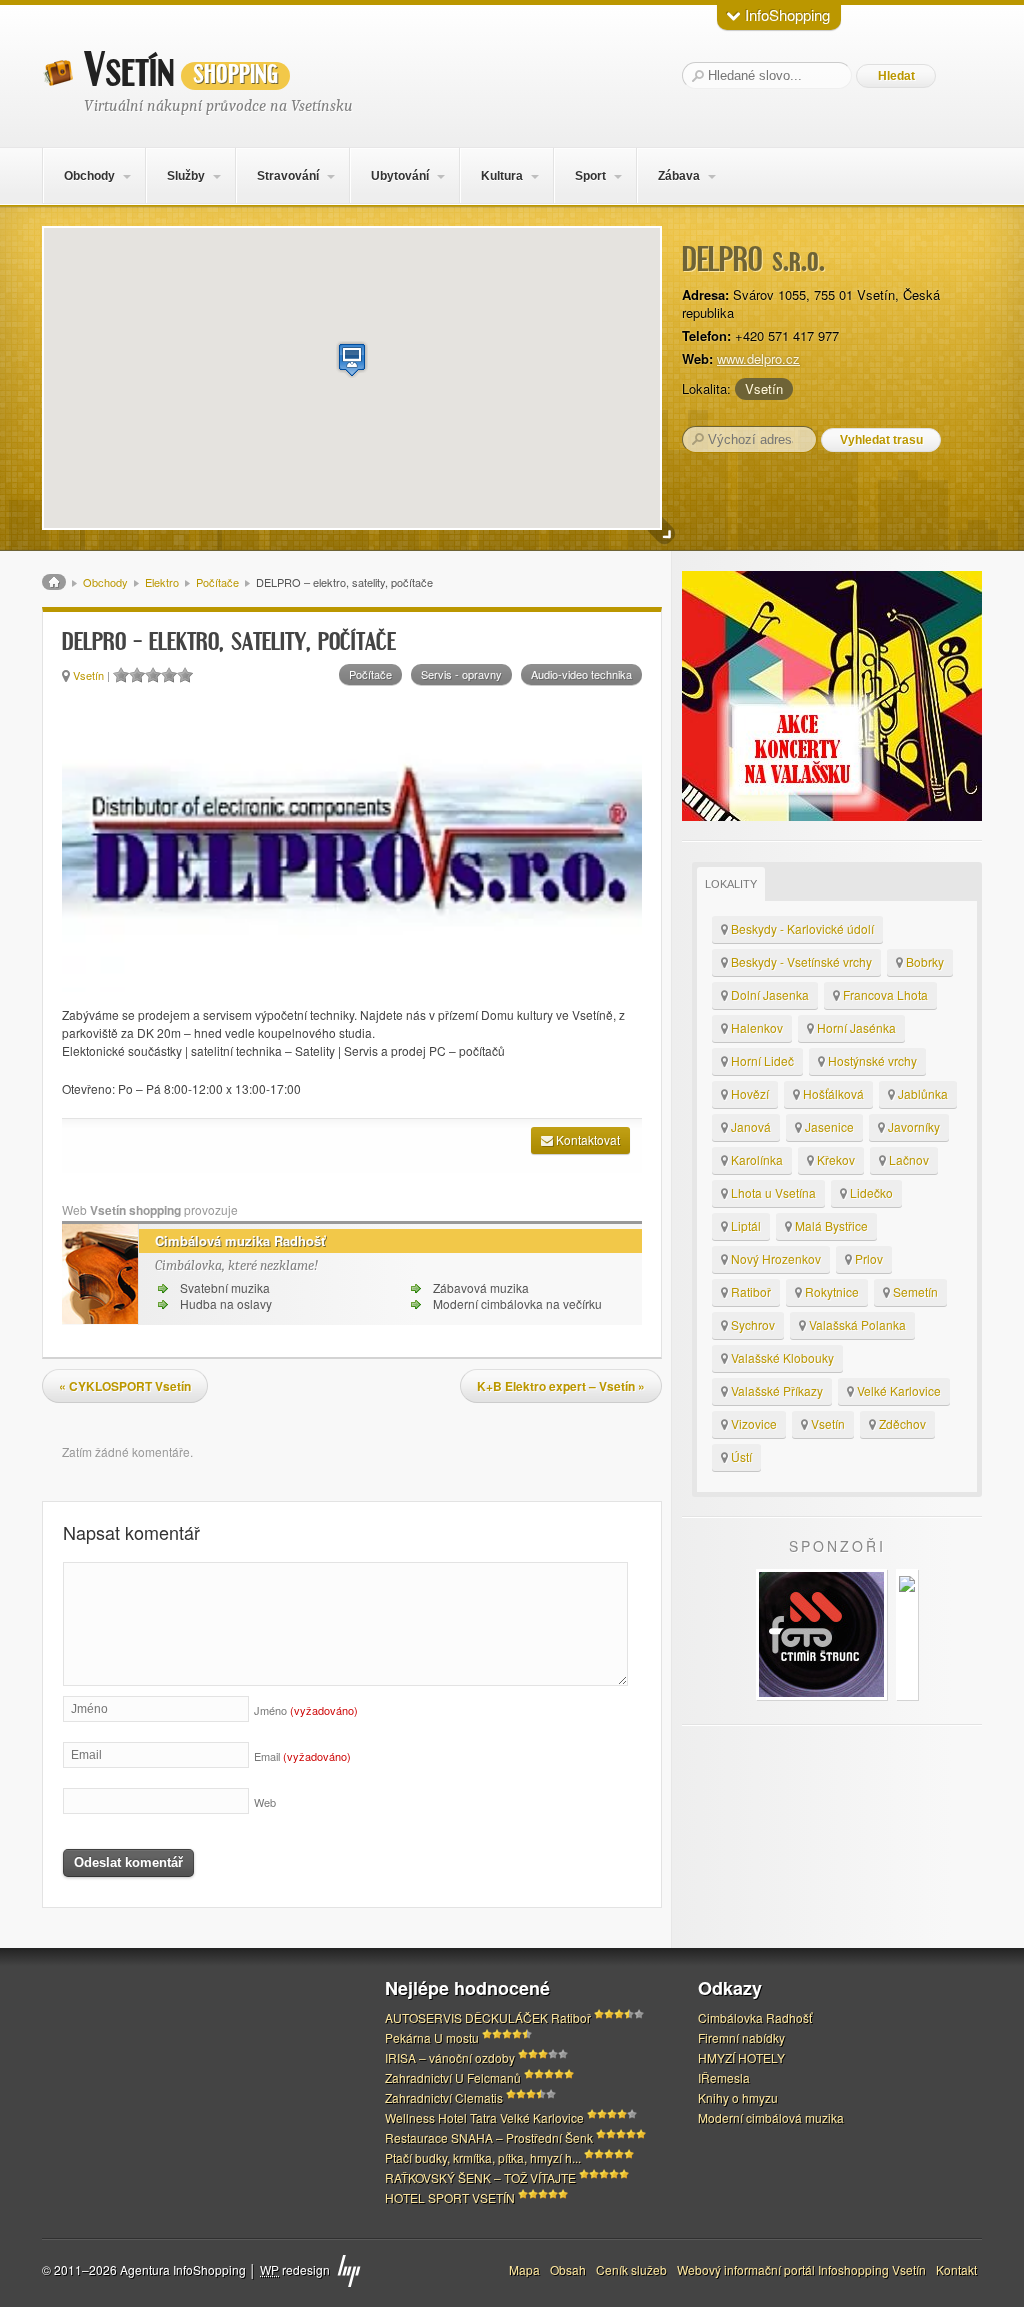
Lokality (731, 884)
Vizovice (752, 1423)
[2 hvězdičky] (137, 675)
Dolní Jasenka (768, 994)
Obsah (568, 2269)
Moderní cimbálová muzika (771, 2117)
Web (265, 1802)
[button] (352, 359)
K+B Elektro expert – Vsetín (561, 1386)
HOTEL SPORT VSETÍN (450, 2197)
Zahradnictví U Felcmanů (453, 2077)
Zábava (679, 176)
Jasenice (828, 1126)
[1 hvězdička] (121, 675)
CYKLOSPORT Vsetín (125, 1386)
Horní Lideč (761, 1060)
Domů (54, 582)
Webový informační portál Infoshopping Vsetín (801, 2269)
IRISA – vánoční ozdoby (450, 2057)
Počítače (217, 582)
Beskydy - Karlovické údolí (801, 928)
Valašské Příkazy (775, 1390)
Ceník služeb (631, 2269)
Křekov (834, 1159)
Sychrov (751, 1324)
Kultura (502, 176)
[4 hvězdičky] (169, 675)
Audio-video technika (581, 674)
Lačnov (907, 1159)
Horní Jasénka (855, 1027)
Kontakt (956, 2269)
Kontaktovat (586, 1139)
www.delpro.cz (758, 358)
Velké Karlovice (897, 1390)
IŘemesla (724, 2077)
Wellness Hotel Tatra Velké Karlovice (484, 2117)
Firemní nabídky (741, 2037)
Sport (590, 176)
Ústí (740, 1456)
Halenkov (755, 1027)
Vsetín (181, 71)
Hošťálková (832, 1093)
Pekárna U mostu (432, 2037)
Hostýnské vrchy (871, 1060)
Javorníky (912, 1126)
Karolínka (755, 1159)
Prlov (867, 1258)
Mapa (524, 2269)
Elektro (162, 582)
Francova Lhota (884, 994)
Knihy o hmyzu (738, 2097)
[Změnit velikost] (662, 531)
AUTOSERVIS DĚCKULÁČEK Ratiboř (488, 2017)
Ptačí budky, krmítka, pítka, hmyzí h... (483, 2157)
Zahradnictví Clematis (444, 2097)
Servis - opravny (461, 674)
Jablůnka (921, 1093)
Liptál (744, 1225)
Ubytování (400, 176)
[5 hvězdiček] (185, 675)
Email (302, 1756)
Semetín (914, 1291)
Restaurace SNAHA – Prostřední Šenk (489, 2137)
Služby (186, 176)
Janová (749, 1126)
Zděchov (901, 1423)
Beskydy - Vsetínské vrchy (800, 961)
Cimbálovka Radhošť (755, 2017)
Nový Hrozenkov (774, 1258)
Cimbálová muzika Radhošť (240, 1240)
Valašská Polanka (856, 1324)
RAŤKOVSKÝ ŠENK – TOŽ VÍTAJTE (480, 2177)
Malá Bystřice (830, 1225)
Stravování (288, 176)
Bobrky (923, 961)
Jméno (306, 1710)
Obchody (89, 176)
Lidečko (870, 1192)
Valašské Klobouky (781, 1357)
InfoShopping (785, 14)
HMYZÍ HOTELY (741, 2057)
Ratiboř (749, 1291)
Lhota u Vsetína (772, 1192)
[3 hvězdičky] (153, 675)
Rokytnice (830, 1291)
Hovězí (748, 1093)
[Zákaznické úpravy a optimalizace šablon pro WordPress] (349, 2271)
